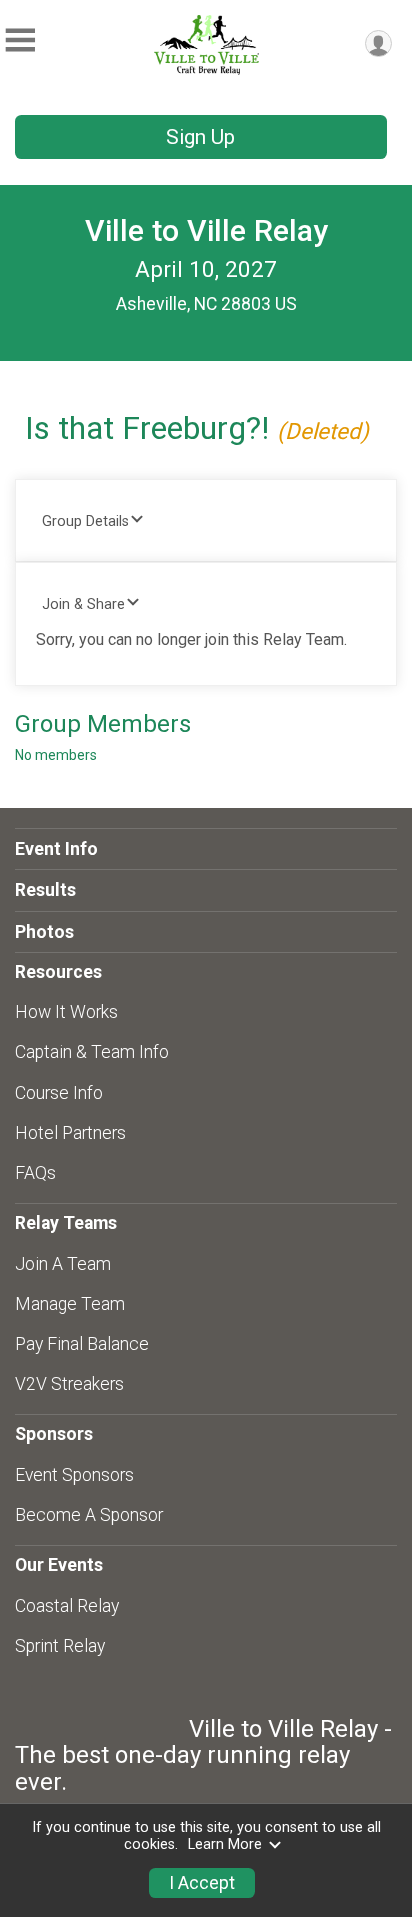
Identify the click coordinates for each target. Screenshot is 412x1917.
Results (45, 890)
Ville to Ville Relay (206, 230)
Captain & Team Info (92, 1052)
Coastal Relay (67, 1606)
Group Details (85, 521)
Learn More (225, 1844)
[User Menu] (378, 43)
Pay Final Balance (82, 1344)
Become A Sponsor (89, 1515)
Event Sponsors (74, 1475)
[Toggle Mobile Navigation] (20, 40)
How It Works (66, 1012)
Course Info (59, 1093)
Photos (44, 932)
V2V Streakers (69, 1384)
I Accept (202, 1883)
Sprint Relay (60, 1646)
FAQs (35, 1173)
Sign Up (200, 137)
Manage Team (70, 1304)
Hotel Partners (70, 1133)
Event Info (56, 849)
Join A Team (63, 1264)
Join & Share (83, 604)
